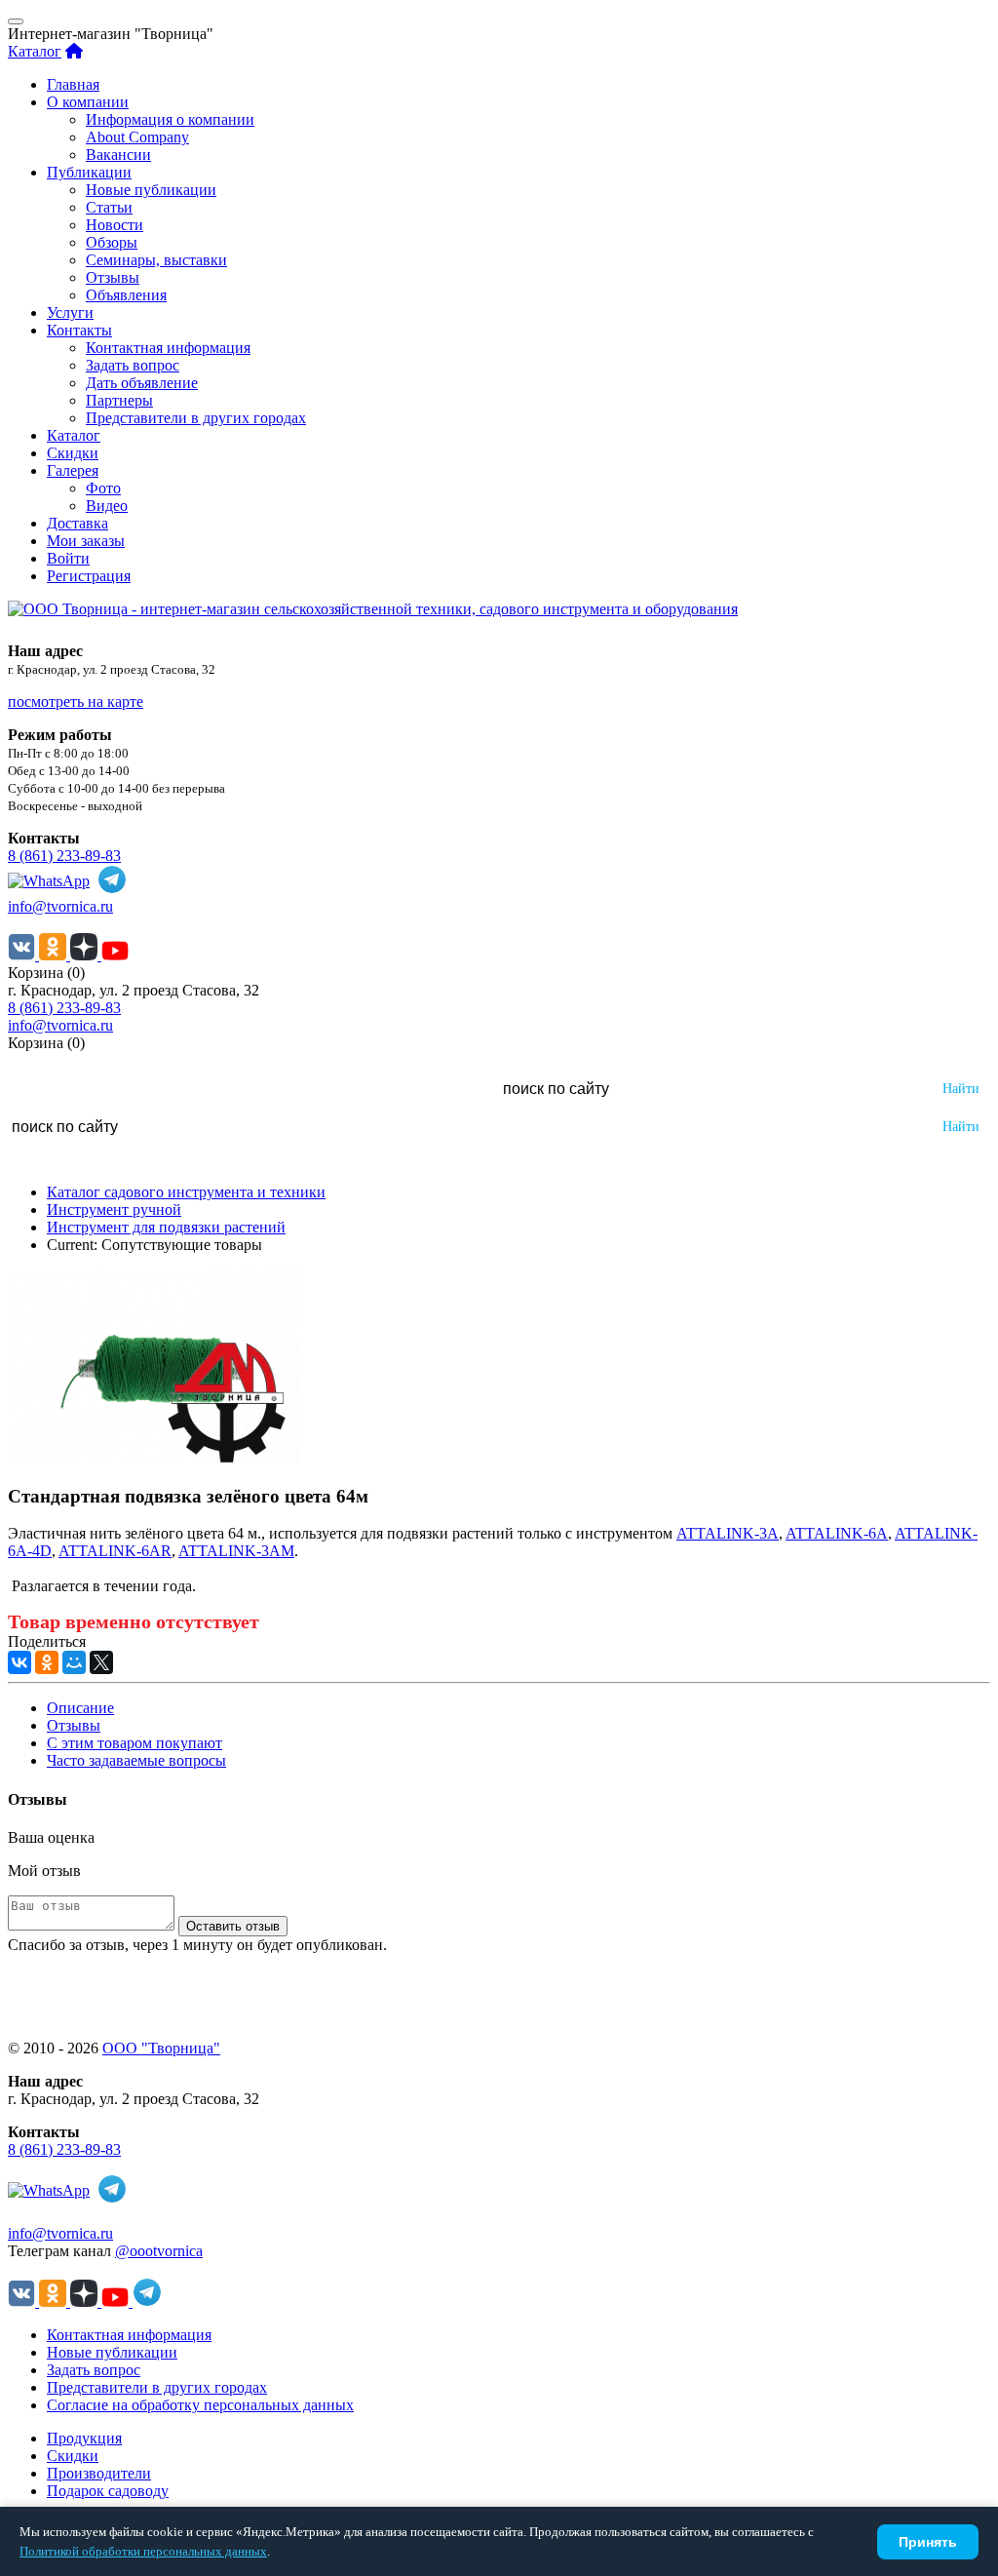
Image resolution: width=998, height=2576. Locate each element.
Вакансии (118, 155)
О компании (88, 102)
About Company (137, 137)
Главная (73, 84)
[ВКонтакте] (19, 1662)
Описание (80, 1708)
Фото (103, 488)
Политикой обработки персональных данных (143, 2551)
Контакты (79, 330)
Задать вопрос (133, 365)
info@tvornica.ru (60, 906)
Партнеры (119, 400)
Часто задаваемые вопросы (136, 1760)
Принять (928, 2542)
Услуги (70, 312)
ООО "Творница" (161, 2048)
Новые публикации (151, 190)
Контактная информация (168, 348)
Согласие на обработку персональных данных (200, 2405)
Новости (115, 225)
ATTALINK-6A (837, 1533)
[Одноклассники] (47, 1662)
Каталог (35, 51)
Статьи (109, 207)
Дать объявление (142, 383)
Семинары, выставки (156, 260)
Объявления (126, 295)
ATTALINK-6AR (115, 1551)
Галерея (73, 470)
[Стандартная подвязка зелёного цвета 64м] (154, 1458)
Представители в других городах (196, 418)
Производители (99, 2473)
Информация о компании (170, 119)
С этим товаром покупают (134, 1743)
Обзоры (112, 242)
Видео (107, 506)
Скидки (73, 453)
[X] (101, 1662)
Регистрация (89, 576)
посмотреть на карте (76, 702)
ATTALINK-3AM (236, 1551)
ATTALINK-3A (728, 1533)
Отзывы (113, 277)
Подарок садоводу (108, 2491)
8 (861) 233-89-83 (64, 856)
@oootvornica (159, 2251)
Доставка (77, 523)
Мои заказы (86, 541)
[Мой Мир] (74, 1662)
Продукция (84, 2438)
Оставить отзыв (233, 1926)
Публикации (89, 172)
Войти (68, 558)
